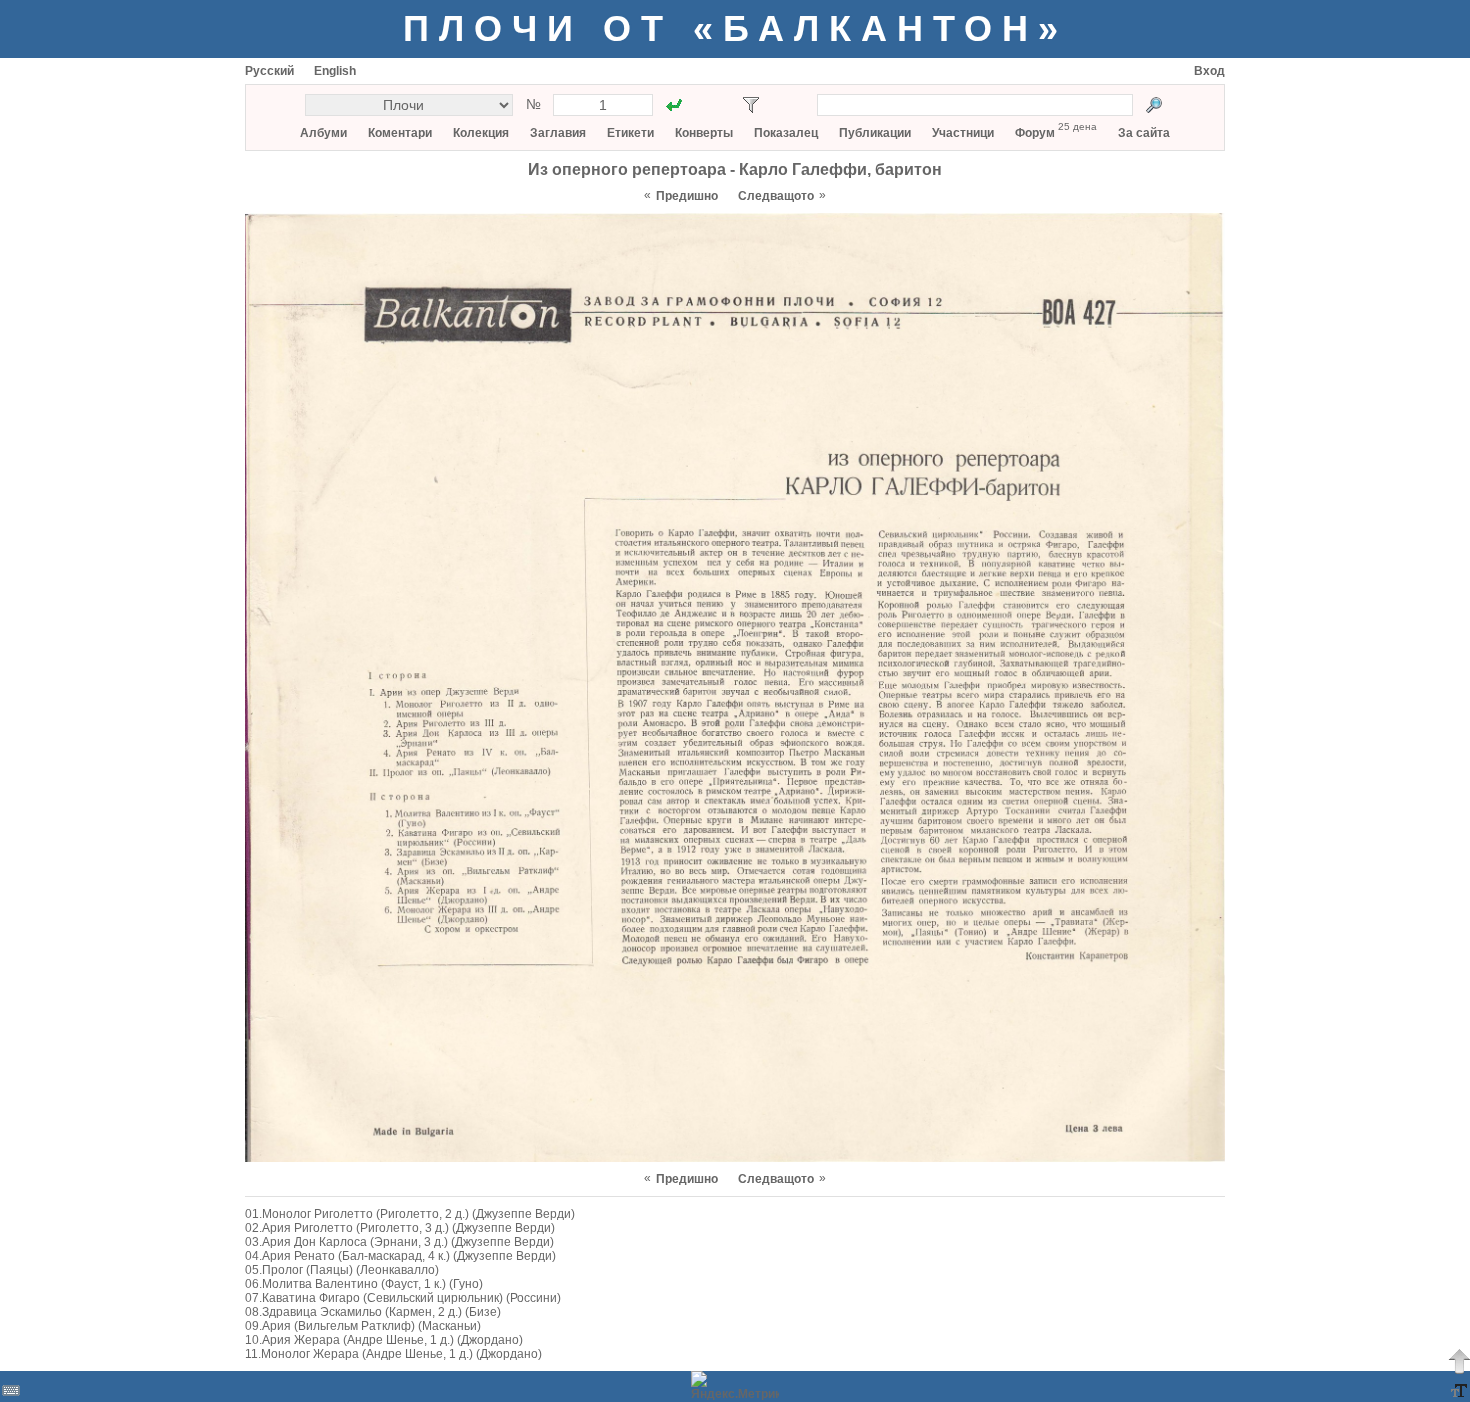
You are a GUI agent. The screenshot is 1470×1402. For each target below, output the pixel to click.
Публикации (875, 133)
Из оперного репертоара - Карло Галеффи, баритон (735, 169)
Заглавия (558, 133)
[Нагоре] (1459, 1361)
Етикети (630, 133)
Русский (269, 71)
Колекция (481, 133)
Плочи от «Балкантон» (735, 28)
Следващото (776, 196)
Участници (963, 133)
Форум (1035, 133)
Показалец (786, 133)
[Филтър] (751, 105)
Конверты (704, 133)
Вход (1209, 71)
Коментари (400, 133)
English (335, 71)
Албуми (323, 133)
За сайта (1144, 133)
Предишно (687, 196)
